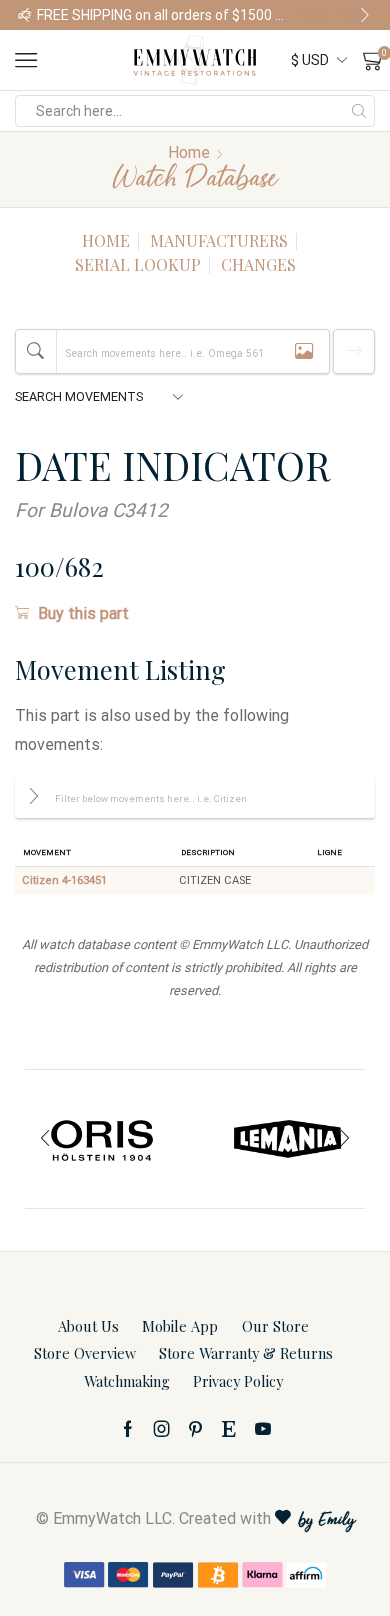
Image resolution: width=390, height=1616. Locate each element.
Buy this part (83, 613)
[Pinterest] (195, 1429)
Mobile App (180, 1326)
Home (189, 152)
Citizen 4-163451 (64, 880)
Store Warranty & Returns (246, 1353)
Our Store (275, 1326)
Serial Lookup (138, 264)
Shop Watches (335, 15)
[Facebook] (128, 1429)
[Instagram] (162, 1429)
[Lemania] (287, 1139)
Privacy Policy (238, 1381)
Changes (258, 264)
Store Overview (85, 1353)
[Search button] (359, 111)
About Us (88, 1326)
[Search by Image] (304, 351)
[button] (25, 15)
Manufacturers (219, 240)
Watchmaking (127, 1381)
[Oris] (102, 1139)
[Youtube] (263, 1429)
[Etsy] (229, 1429)
